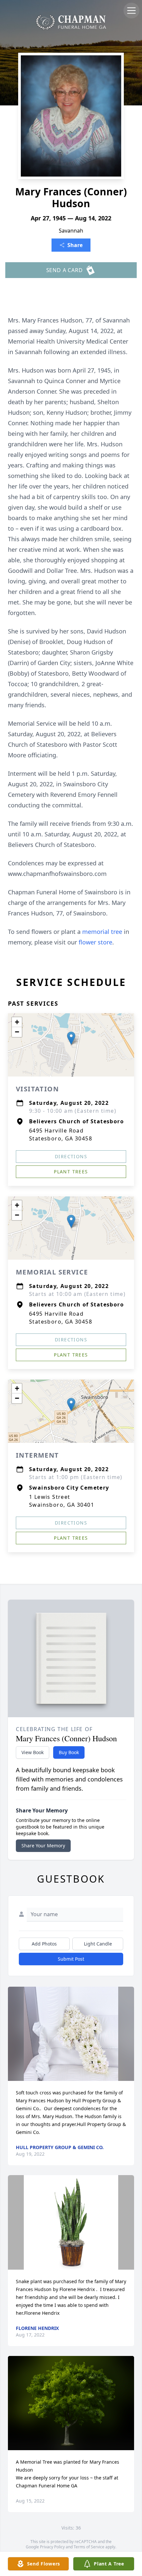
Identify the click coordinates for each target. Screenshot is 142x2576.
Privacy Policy (52, 2547)
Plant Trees (71, 1172)
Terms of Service (89, 2547)
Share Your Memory (43, 1846)
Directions (71, 1156)
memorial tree (102, 932)
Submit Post (71, 1959)
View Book (33, 1752)
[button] (71, 1038)
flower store (95, 942)
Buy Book (69, 1752)
